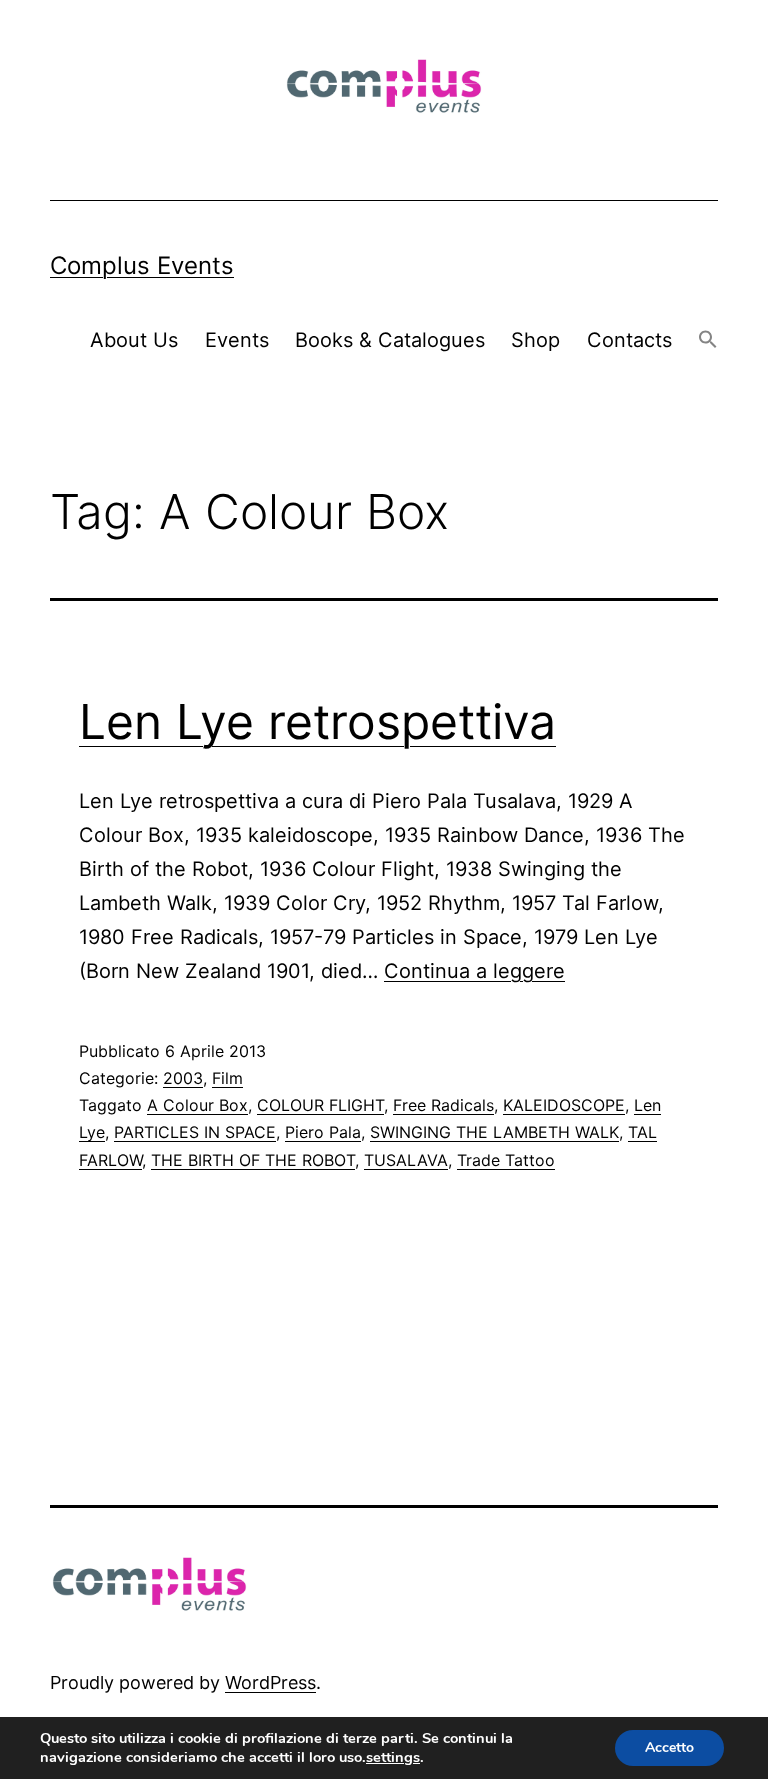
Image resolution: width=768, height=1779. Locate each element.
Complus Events (142, 265)
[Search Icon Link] (708, 340)
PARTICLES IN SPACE (195, 1132)
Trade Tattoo (506, 1160)
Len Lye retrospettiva (317, 721)
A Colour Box (197, 1105)
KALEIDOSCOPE (564, 1105)
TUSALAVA (406, 1160)
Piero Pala (323, 1132)
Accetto (669, 1747)
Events (237, 340)
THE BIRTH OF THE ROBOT (253, 1160)
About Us (134, 340)
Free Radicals (443, 1105)
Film (227, 1078)
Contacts (629, 340)
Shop (535, 340)
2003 (183, 1078)
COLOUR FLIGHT (320, 1105)
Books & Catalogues (390, 340)
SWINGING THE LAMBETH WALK (494, 1132)
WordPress (270, 1682)
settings (393, 1757)
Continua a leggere (474, 971)
